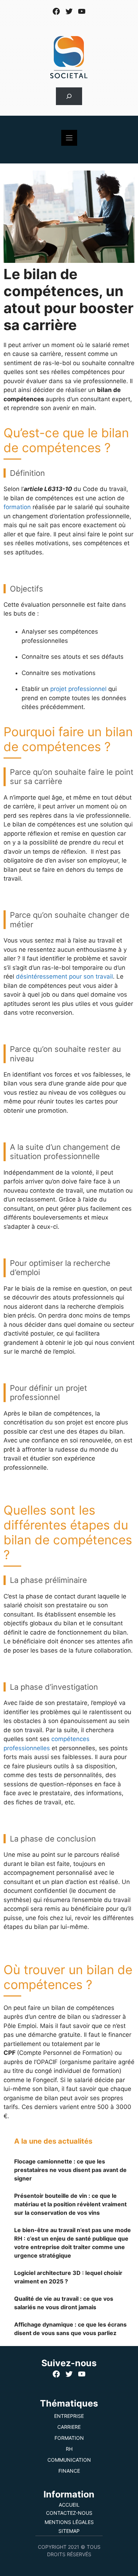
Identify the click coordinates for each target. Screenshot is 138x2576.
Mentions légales (69, 2522)
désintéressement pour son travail (64, 976)
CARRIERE (69, 2427)
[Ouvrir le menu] (69, 138)
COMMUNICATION (69, 2460)
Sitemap (69, 2531)
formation (17, 507)
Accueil (69, 2505)
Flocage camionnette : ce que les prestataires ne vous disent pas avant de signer (70, 2170)
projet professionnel (78, 689)
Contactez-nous (69, 2513)
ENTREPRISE (69, 2416)
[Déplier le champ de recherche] (69, 96)
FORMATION (69, 2438)
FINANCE (69, 2471)
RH (69, 2449)
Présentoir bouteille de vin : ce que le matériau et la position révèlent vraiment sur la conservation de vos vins (70, 2204)
